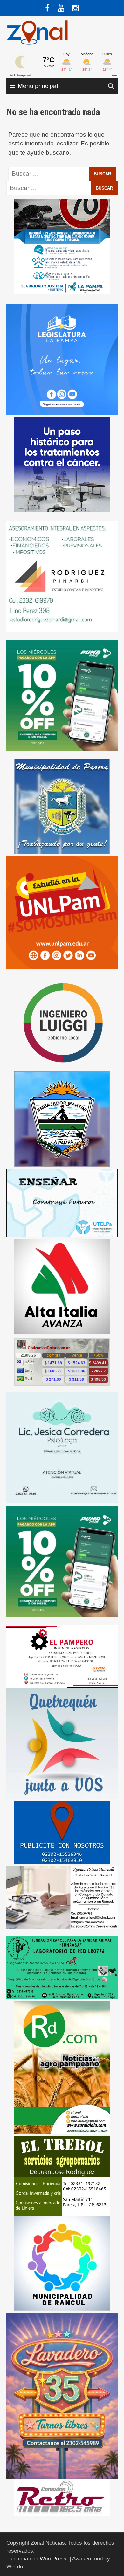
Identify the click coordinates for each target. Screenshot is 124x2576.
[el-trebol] (62, 2175)
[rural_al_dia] (62, 2067)
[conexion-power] (62, 2497)
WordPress (53, 2559)
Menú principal (38, 86)
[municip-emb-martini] (62, 1119)
